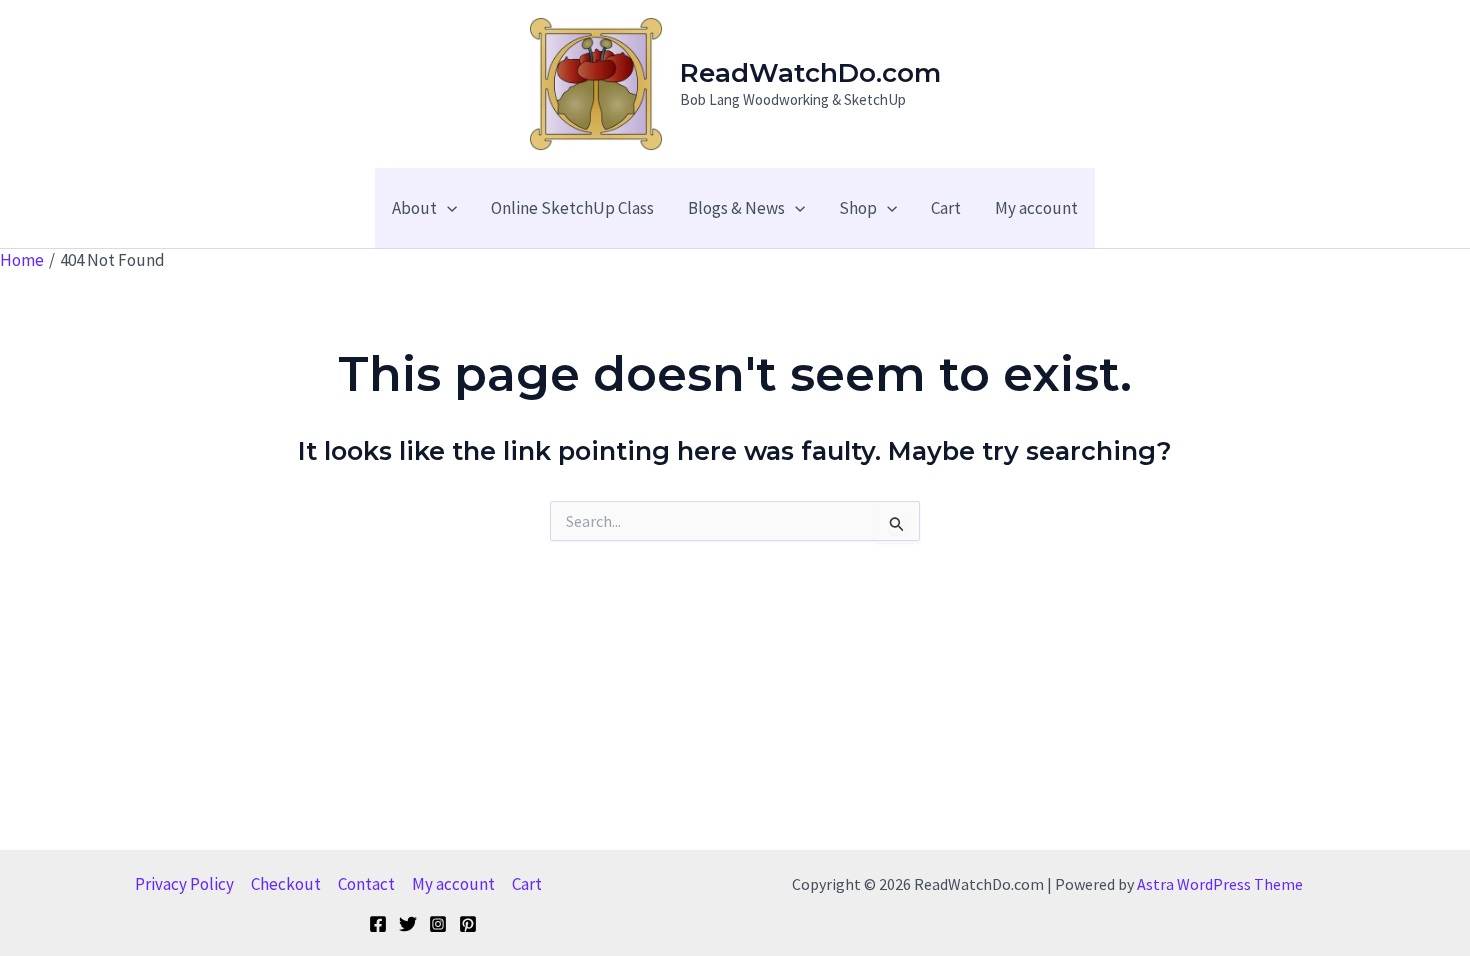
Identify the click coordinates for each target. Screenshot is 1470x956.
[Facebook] (378, 924)
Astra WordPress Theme (1220, 884)
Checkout (286, 884)
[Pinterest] (468, 924)
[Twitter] (408, 924)
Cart (527, 884)
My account (453, 884)
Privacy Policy (184, 884)
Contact (366, 884)
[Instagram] (438, 924)
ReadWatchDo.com (810, 73)
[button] (447, 208)
